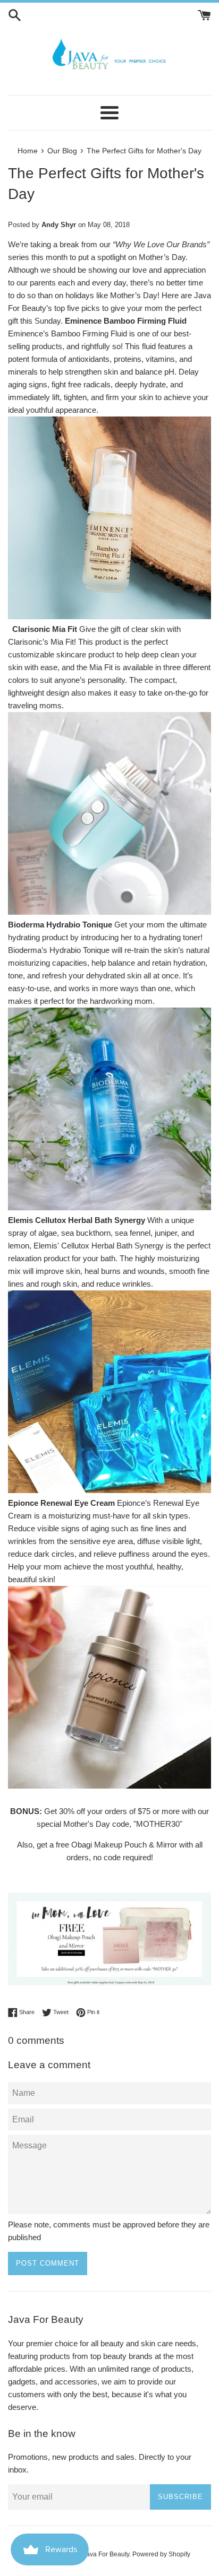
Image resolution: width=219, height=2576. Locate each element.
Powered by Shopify (161, 2554)
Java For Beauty (106, 2554)
